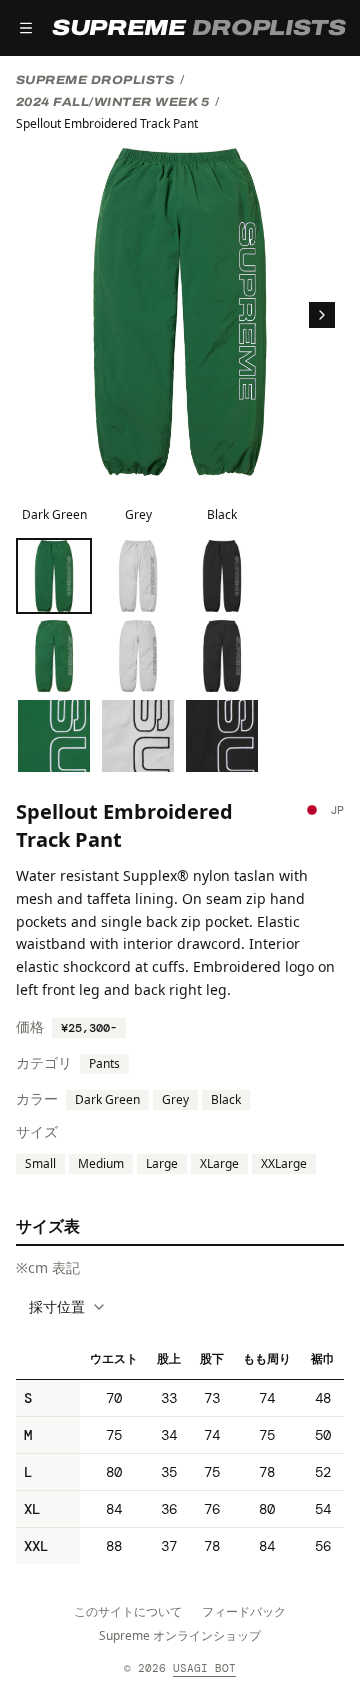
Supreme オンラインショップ (180, 1635)
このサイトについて (128, 1611)
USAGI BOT (204, 1668)
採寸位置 (57, 1306)
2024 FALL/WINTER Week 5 (112, 102)
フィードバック (244, 1611)
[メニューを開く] (26, 28)
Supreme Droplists (95, 80)
